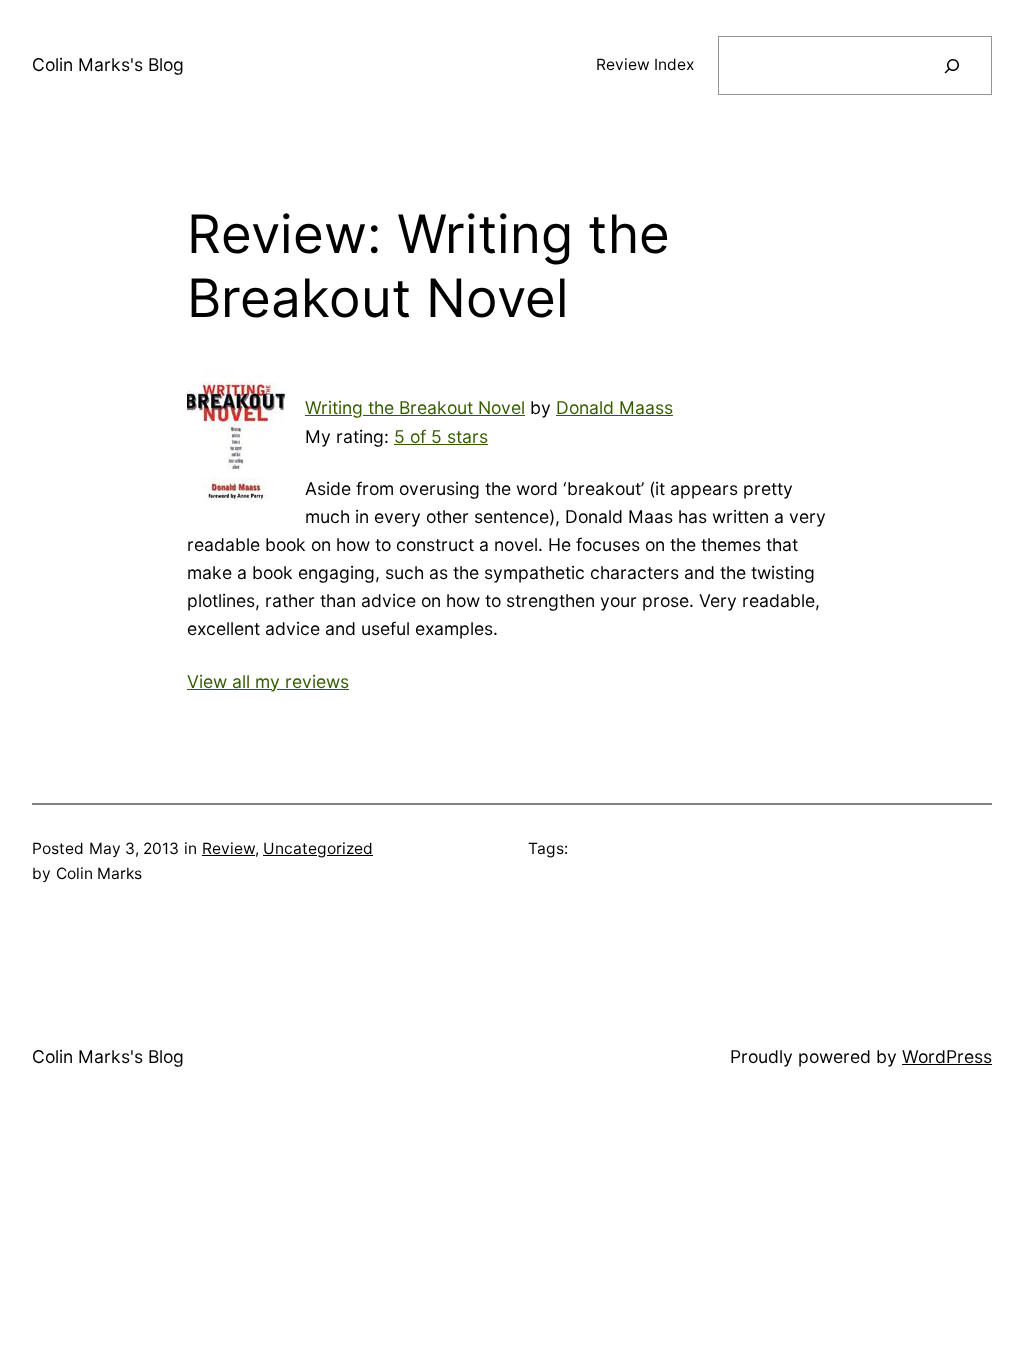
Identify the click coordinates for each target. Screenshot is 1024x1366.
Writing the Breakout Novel (415, 407)
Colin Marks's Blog (108, 64)
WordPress (947, 1056)
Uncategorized (318, 848)
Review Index (645, 64)
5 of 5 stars (441, 436)
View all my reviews (268, 681)
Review (228, 848)
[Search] (952, 65)
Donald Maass (614, 407)
